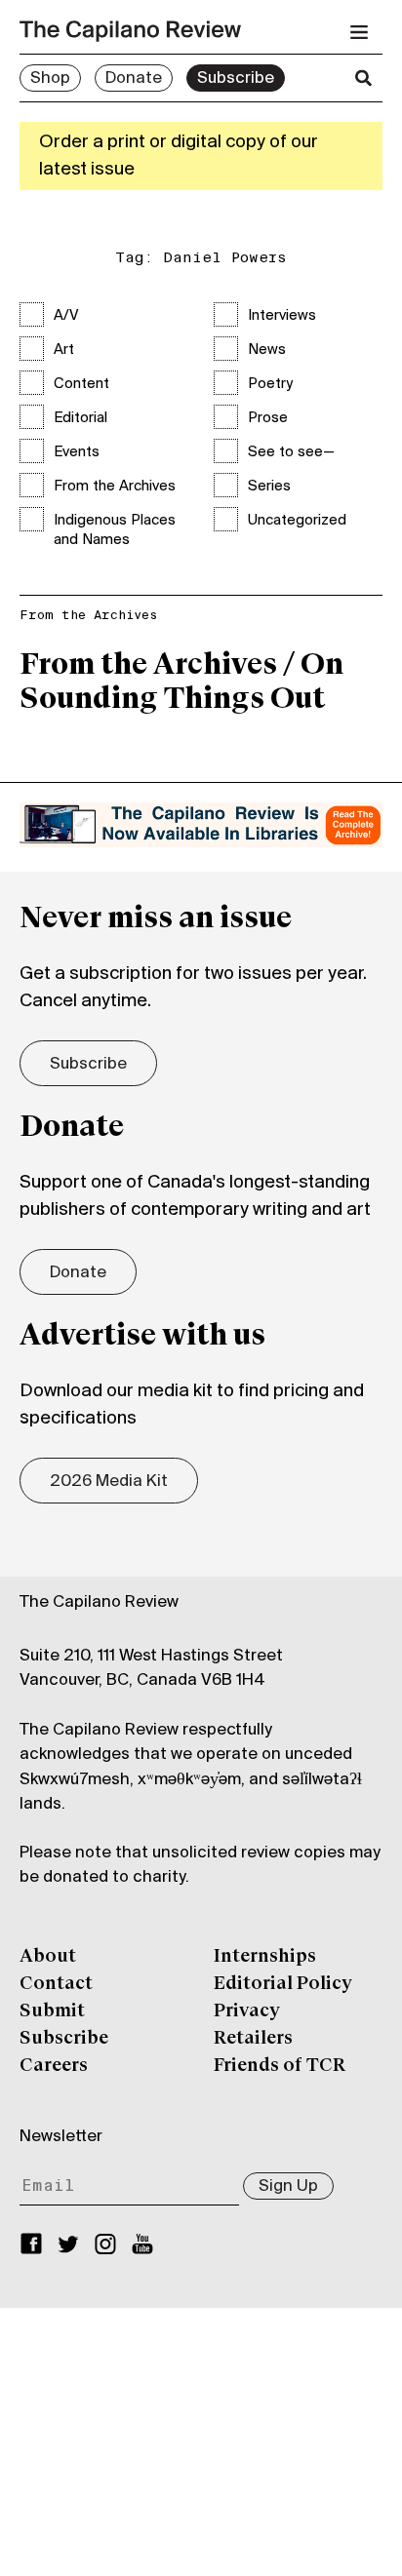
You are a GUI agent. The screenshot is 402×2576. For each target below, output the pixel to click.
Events (77, 452)
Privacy (247, 2011)
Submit (52, 2011)
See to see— (291, 452)
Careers (54, 2066)
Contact (56, 1984)
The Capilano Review (99, 1603)
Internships (265, 1957)
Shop (50, 79)
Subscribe (236, 79)
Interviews (282, 316)
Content (81, 384)
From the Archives (115, 487)
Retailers (253, 2039)
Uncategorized (297, 521)
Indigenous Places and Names (115, 530)
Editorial (80, 418)
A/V (66, 316)
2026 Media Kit (109, 1482)
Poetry (270, 384)
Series (269, 487)
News (267, 350)
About (48, 1957)
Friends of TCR (280, 2066)
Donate (134, 79)
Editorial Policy (283, 1984)
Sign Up (288, 2187)
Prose (268, 418)
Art (64, 350)
